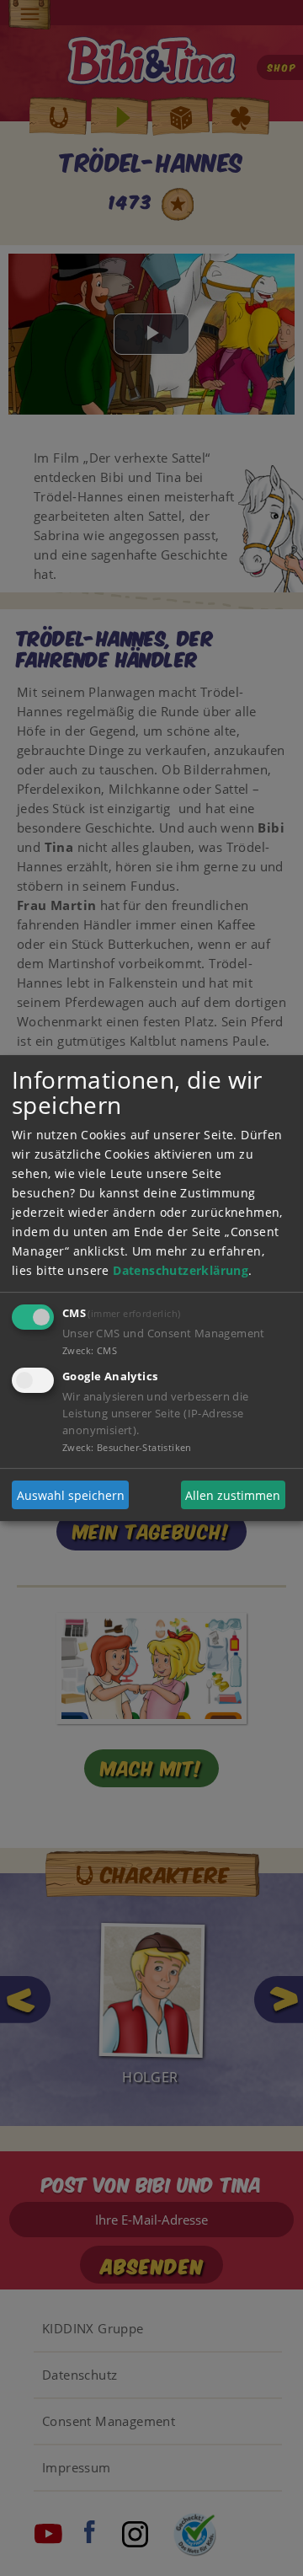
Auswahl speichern (71, 1495)
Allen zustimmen (233, 1495)
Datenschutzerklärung (181, 1270)
